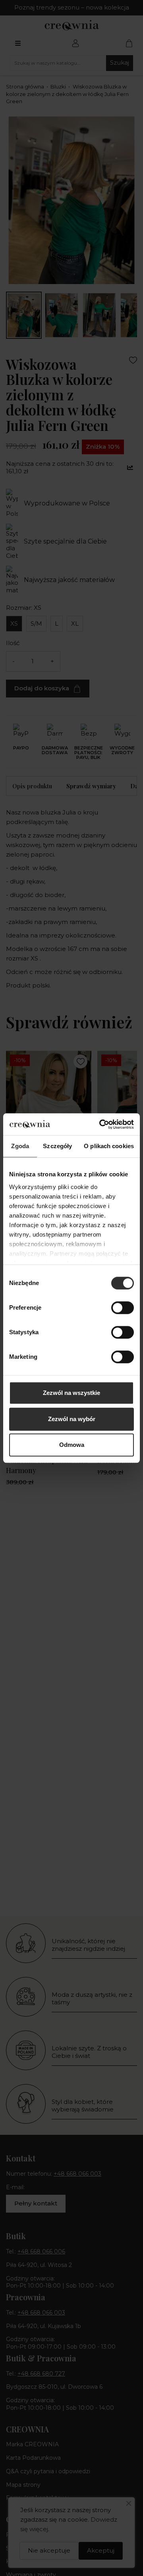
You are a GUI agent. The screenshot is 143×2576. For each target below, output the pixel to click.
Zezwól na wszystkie (71, 1393)
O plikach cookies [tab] (109, 1146)
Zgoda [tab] (20, 1146)
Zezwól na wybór (72, 1419)
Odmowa (72, 1445)
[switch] (123, 1308)
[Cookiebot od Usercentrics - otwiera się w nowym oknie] (101, 1124)
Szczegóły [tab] (57, 1146)
